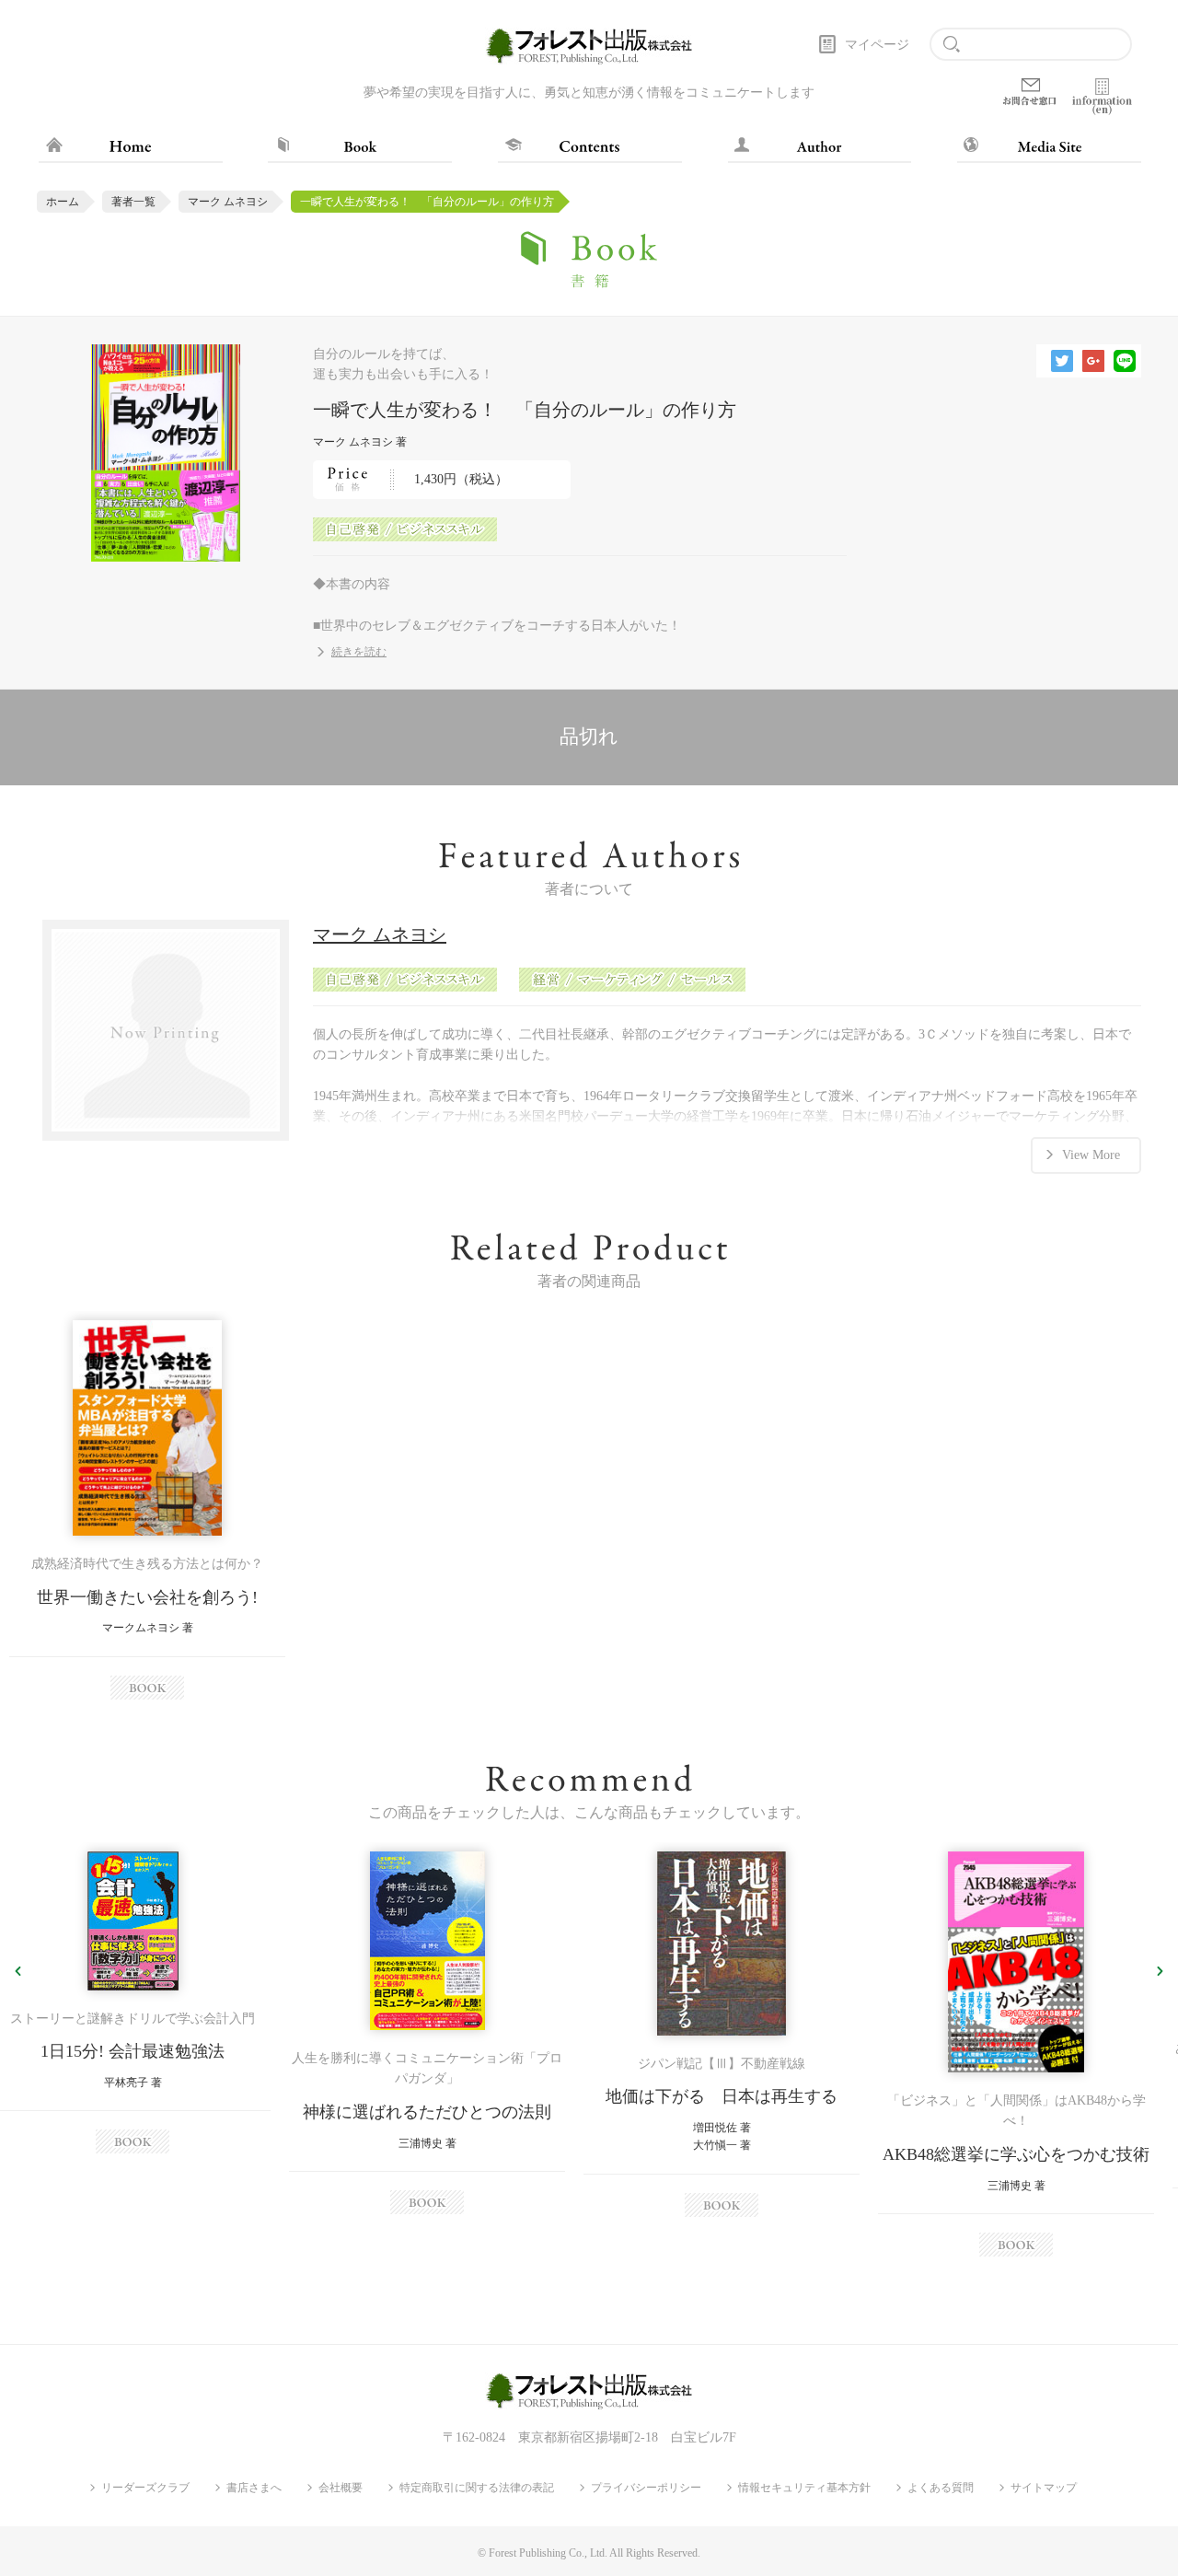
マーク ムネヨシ (228, 202)
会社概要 (341, 2488)
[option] (147, 1509)
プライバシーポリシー (646, 2488)
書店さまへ (254, 2488)
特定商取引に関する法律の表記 (477, 2488)
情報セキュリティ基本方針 (804, 2488)
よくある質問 (941, 2488)
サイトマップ (1044, 2488)
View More (1091, 1155)
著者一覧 (133, 202)
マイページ (877, 45)
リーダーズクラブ (145, 2488)
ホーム (63, 202)
